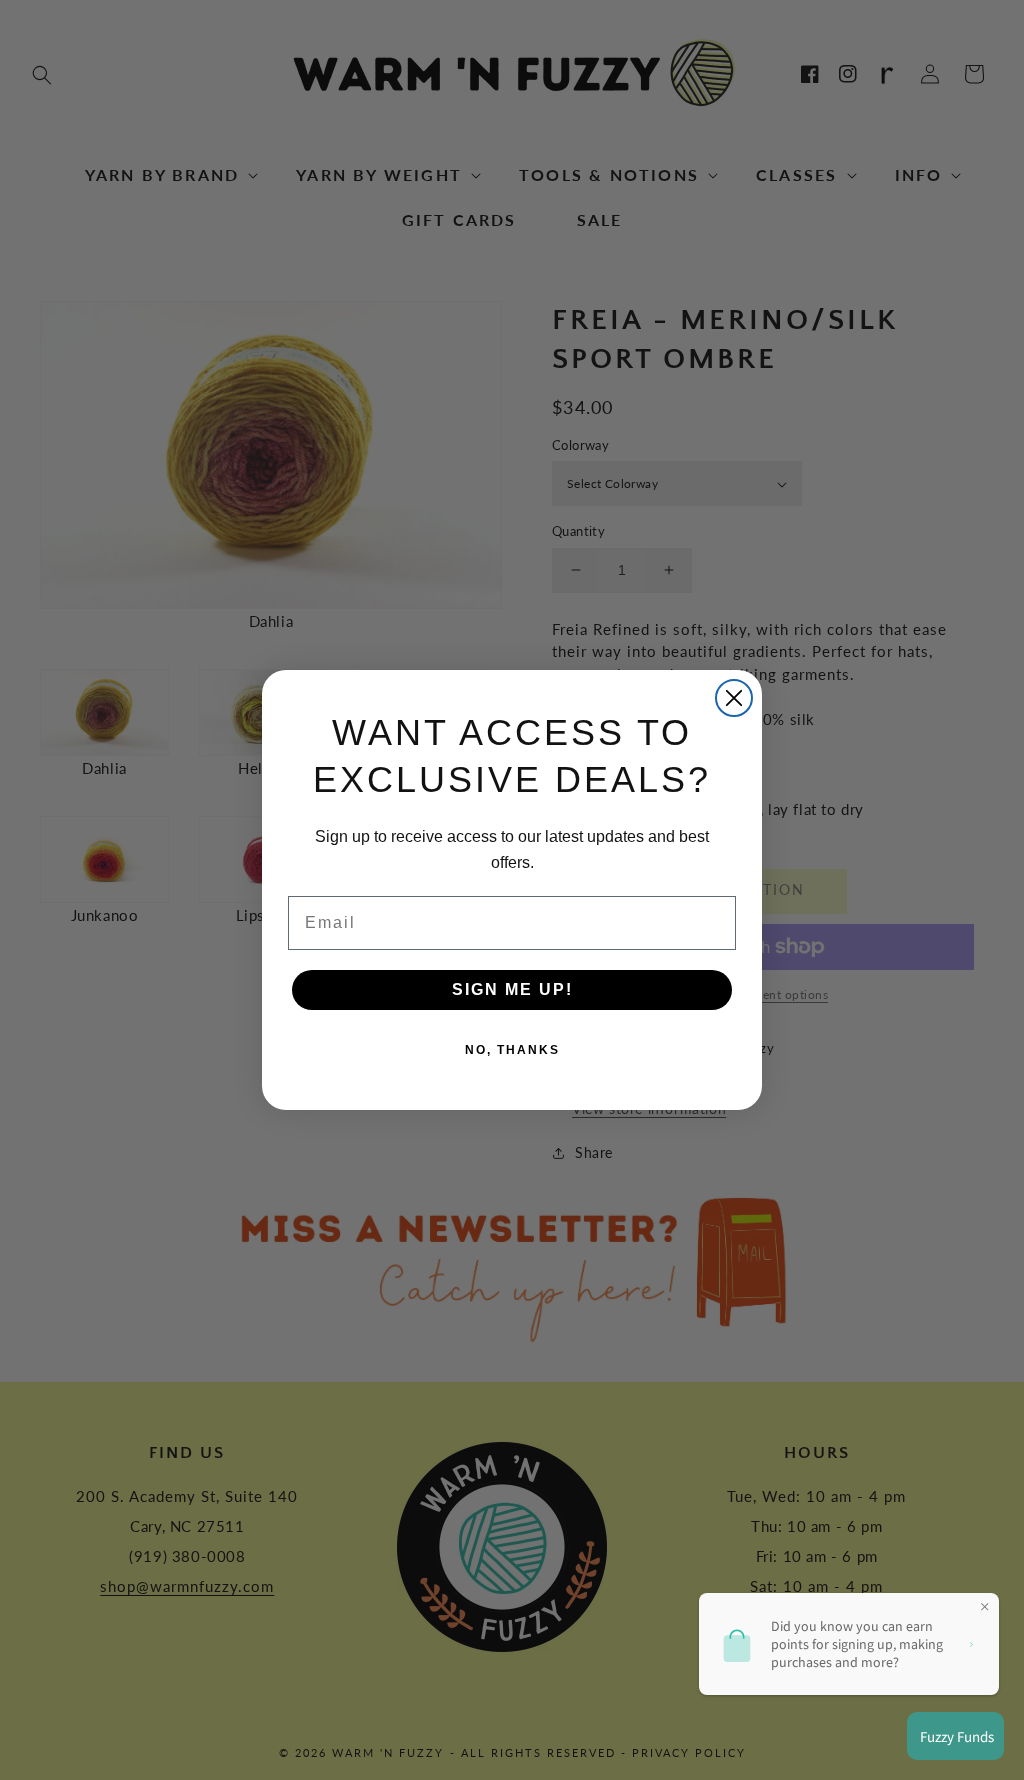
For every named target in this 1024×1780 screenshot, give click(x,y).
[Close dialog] (734, 698)
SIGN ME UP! (512, 989)
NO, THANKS (512, 1050)
